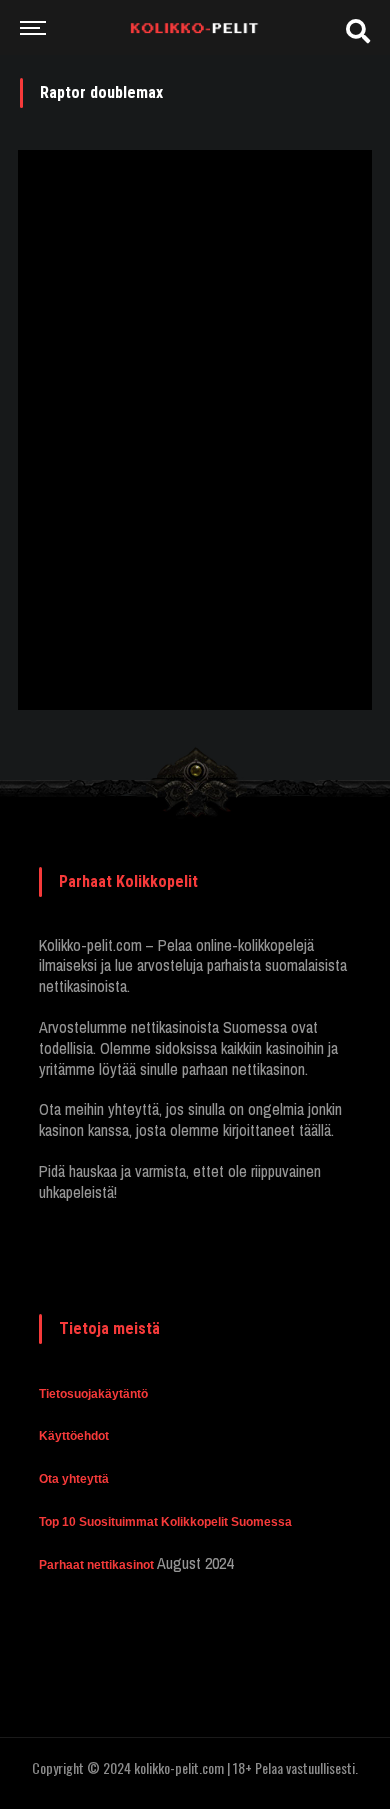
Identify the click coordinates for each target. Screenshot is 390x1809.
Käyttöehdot (74, 1436)
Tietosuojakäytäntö (93, 1394)
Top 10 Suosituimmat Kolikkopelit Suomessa (165, 1522)
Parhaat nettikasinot (96, 1565)
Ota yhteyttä (74, 1479)
